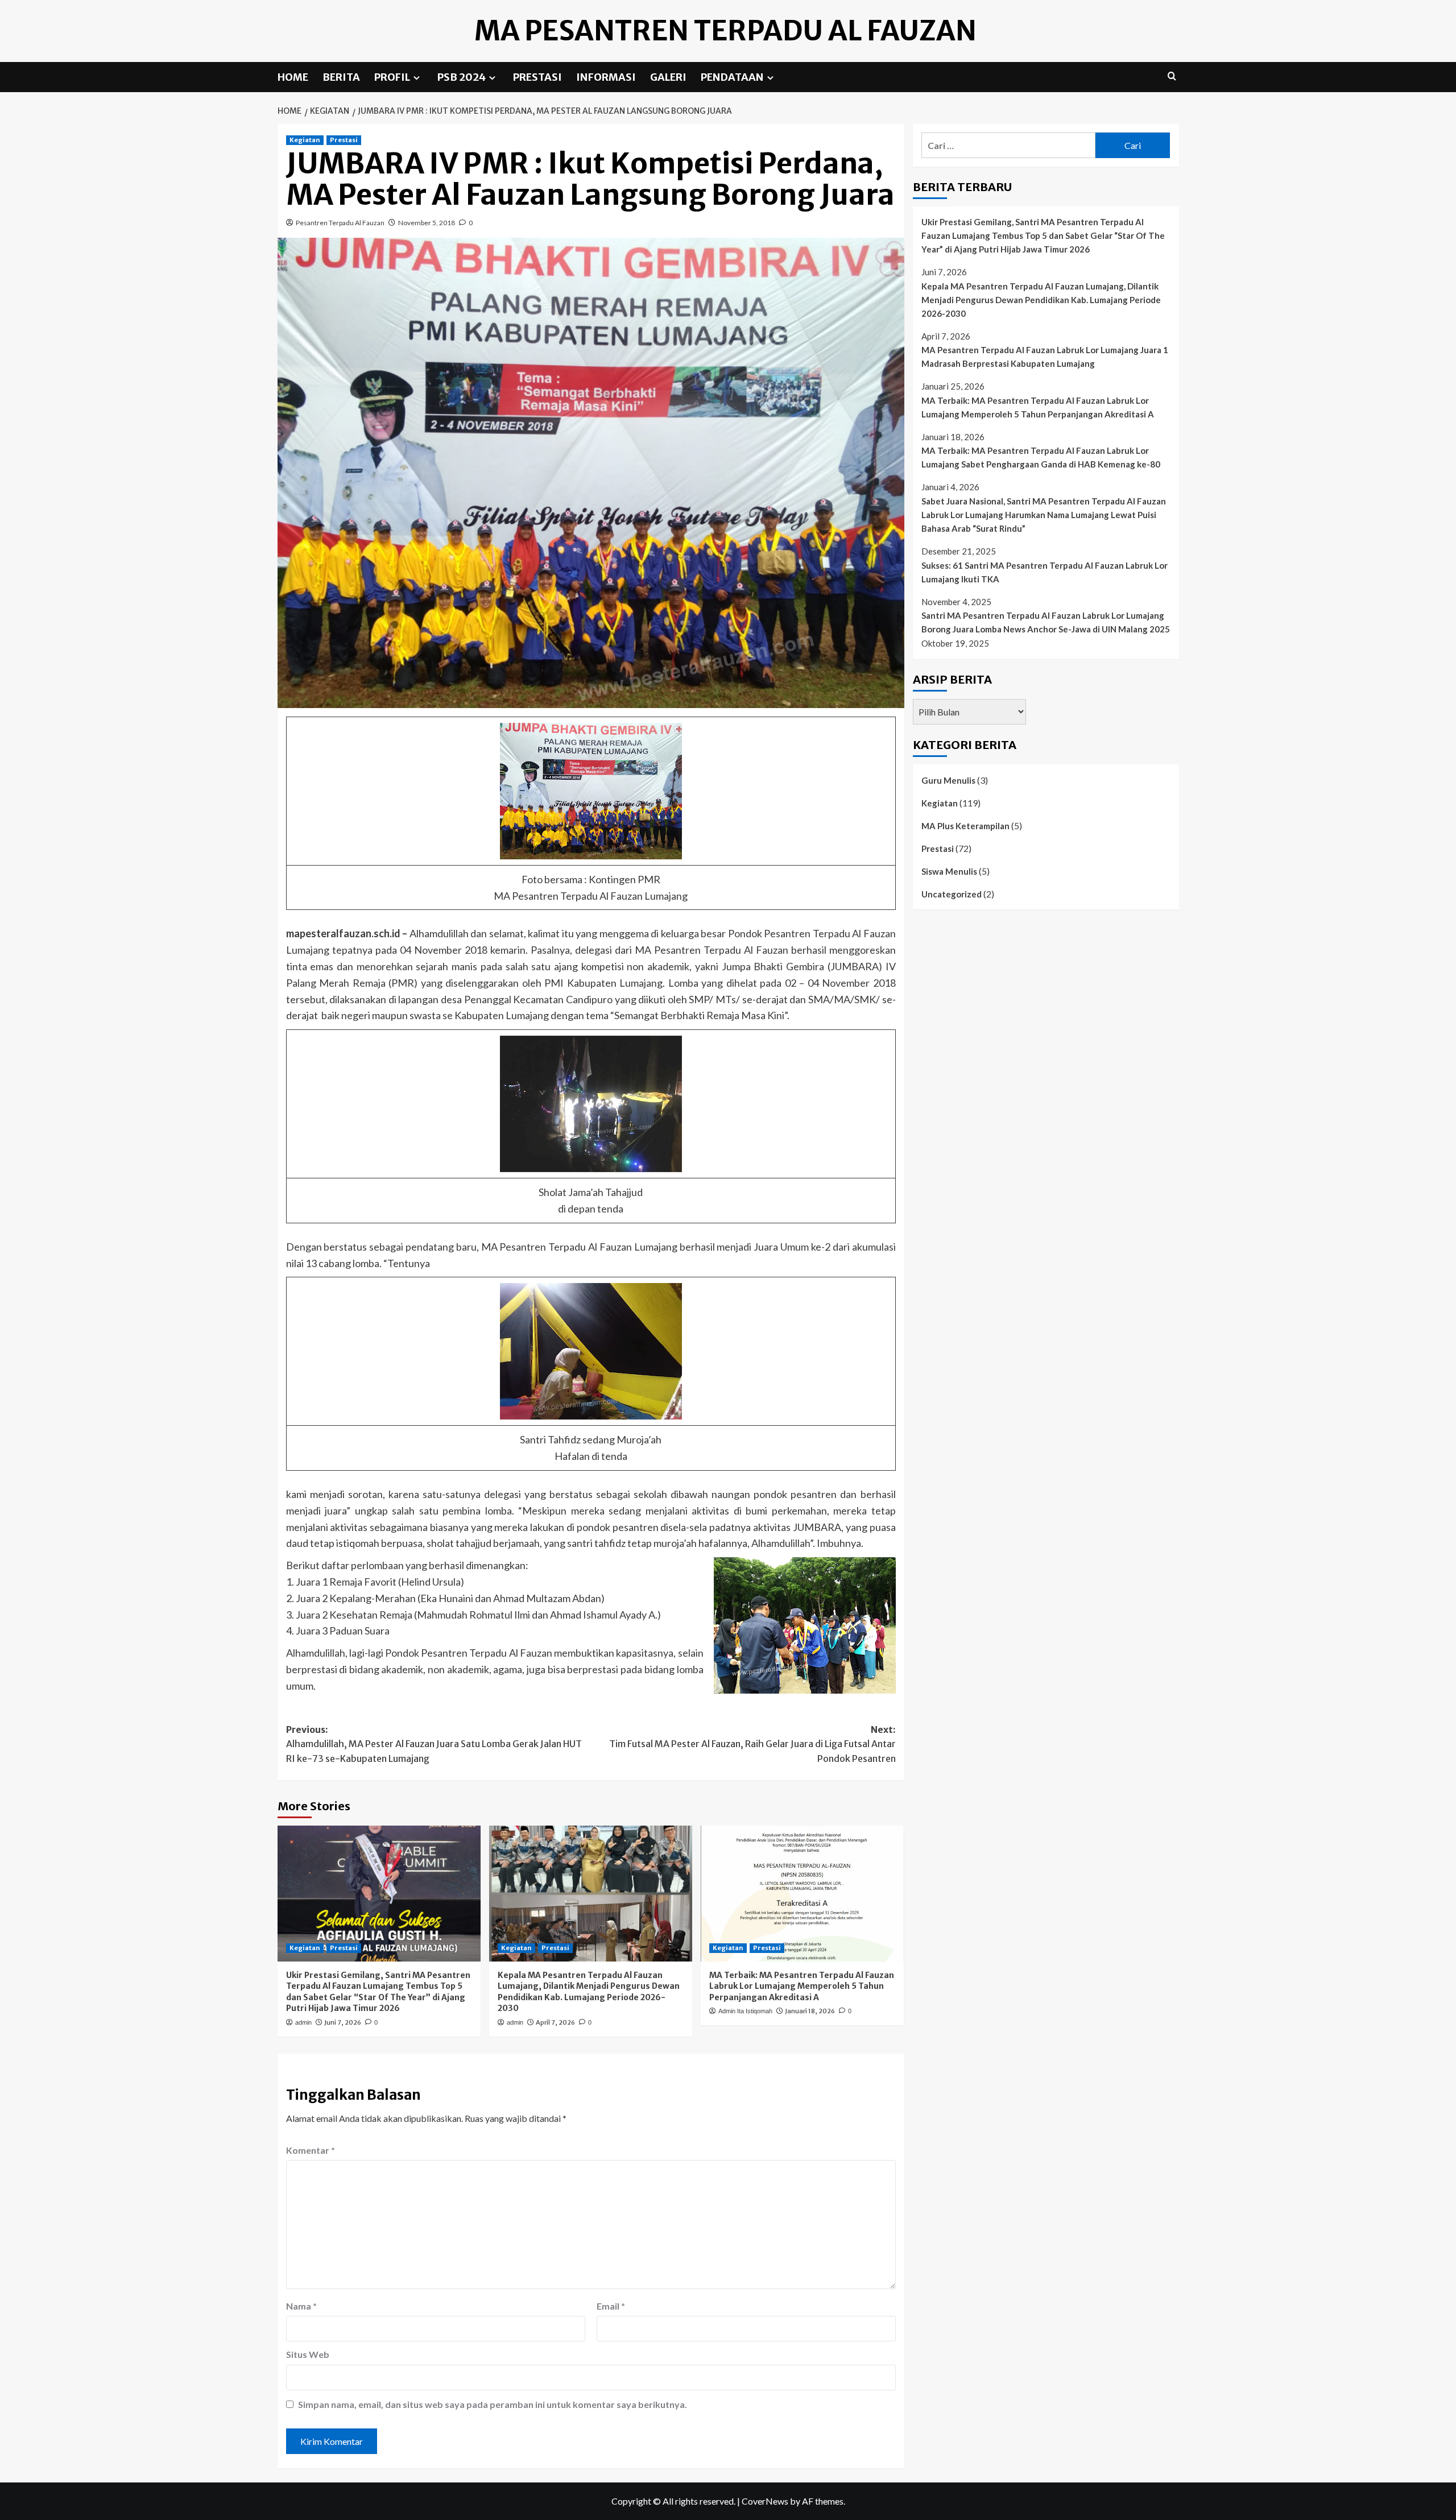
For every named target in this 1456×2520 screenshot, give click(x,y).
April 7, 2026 (555, 2022)
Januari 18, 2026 (810, 2011)
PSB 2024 (462, 77)
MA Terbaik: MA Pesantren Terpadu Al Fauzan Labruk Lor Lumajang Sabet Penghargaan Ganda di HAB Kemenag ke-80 (1041, 457)
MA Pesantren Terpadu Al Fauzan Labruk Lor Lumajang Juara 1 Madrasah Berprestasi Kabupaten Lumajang (1045, 357)
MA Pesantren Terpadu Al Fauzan (725, 31)
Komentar (311, 2150)
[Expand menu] (417, 78)
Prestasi (344, 140)
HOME (293, 77)
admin (303, 2022)
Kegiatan (305, 140)
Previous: (434, 1744)
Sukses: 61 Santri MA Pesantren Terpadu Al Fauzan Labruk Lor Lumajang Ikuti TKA (1045, 572)
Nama (301, 2306)
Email (611, 2306)
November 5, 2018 (427, 223)
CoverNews (765, 2501)
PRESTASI (537, 77)
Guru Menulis (948, 780)
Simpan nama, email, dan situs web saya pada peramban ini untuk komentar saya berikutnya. (493, 2404)
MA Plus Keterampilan (965, 825)
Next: (752, 1744)
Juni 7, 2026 (343, 2022)
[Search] (1172, 76)
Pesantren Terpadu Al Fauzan (340, 223)
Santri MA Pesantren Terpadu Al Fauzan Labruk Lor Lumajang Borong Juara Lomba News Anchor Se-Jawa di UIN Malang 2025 (1046, 622)
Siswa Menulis (949, 871)
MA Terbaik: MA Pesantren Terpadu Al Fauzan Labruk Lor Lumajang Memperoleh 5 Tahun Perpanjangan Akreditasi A (802, 1986)
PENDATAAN (732, 77)
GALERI (668, 77)
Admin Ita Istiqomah (745, 2011)
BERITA (341, 77)
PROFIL (392, 77)
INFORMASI (606, 77)
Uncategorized (952, 893)
